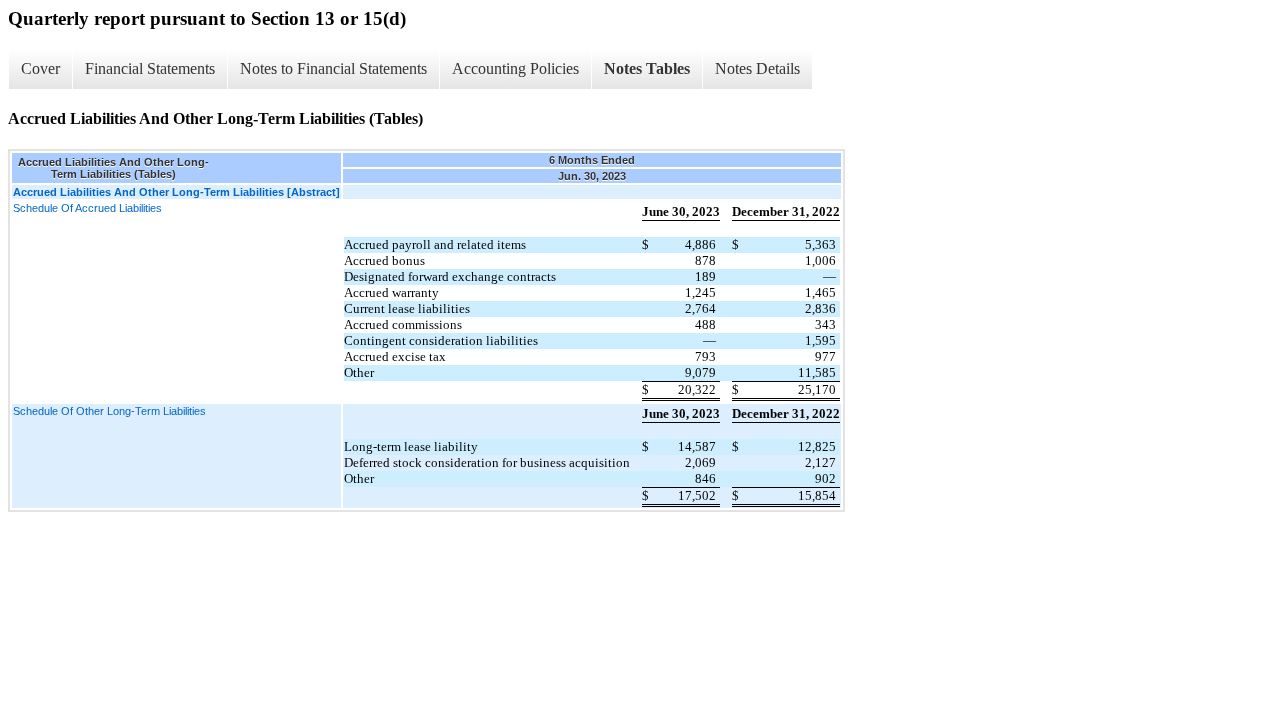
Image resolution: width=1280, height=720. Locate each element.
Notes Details (757, 68)
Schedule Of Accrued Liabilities (87, 208)
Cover (40, 68)
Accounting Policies (515, 68)
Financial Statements (150, 68)
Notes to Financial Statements (333, 68)
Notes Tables (647, 68)
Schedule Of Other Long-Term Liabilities (109, 411)
